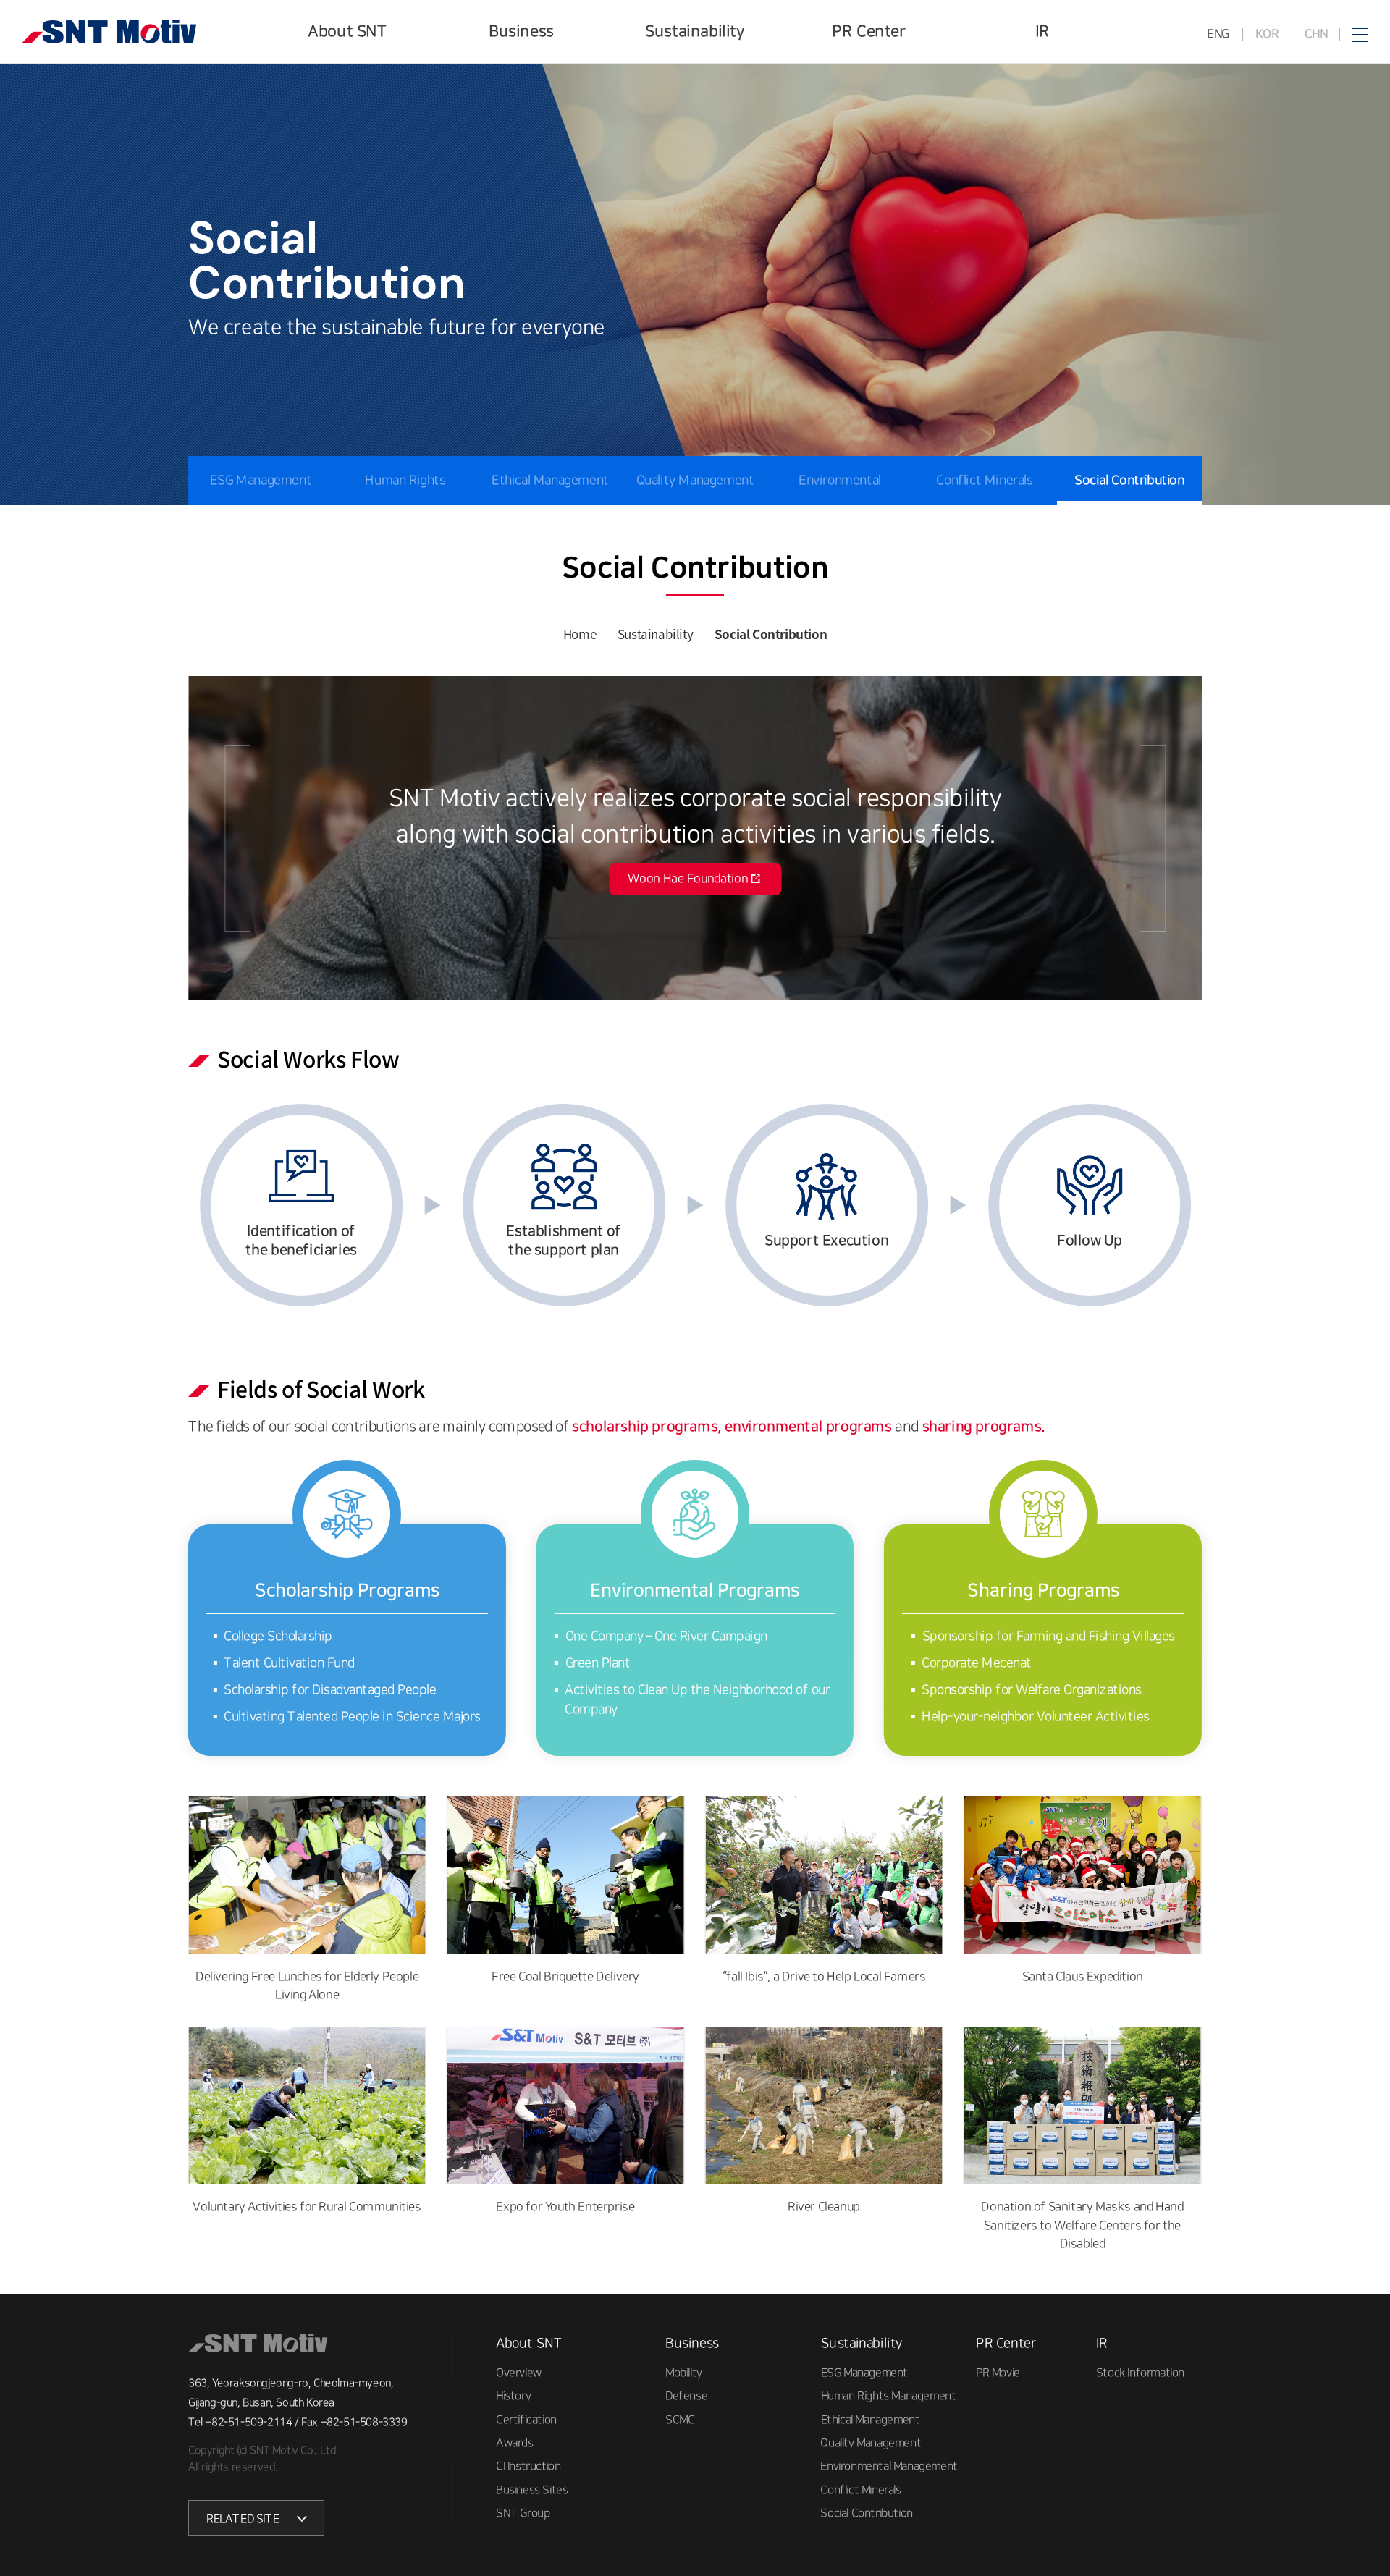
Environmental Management (840, 505)
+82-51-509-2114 (248, 2422)
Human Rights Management (405, 505)
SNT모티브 (109, 32)
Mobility (684, 2373)
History (513, 2396)
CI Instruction (528, 2466)
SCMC (680, 2419)
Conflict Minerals (984, 481)
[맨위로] (1365, 2531)
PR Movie (998, 2373)
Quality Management (695, 481)
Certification (526, 2419)
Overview (519, 2373)
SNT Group (523, 2513)
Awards (515, 2443)
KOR (1267, 34)
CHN (1315, 34)
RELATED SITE (243, 2519)
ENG (1218, 34)
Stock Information (1140, 2373)
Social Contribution (1129, 481)
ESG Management (261, 481)
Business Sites (532, 2490)
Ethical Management (550, 481)
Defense (686, 2396)
